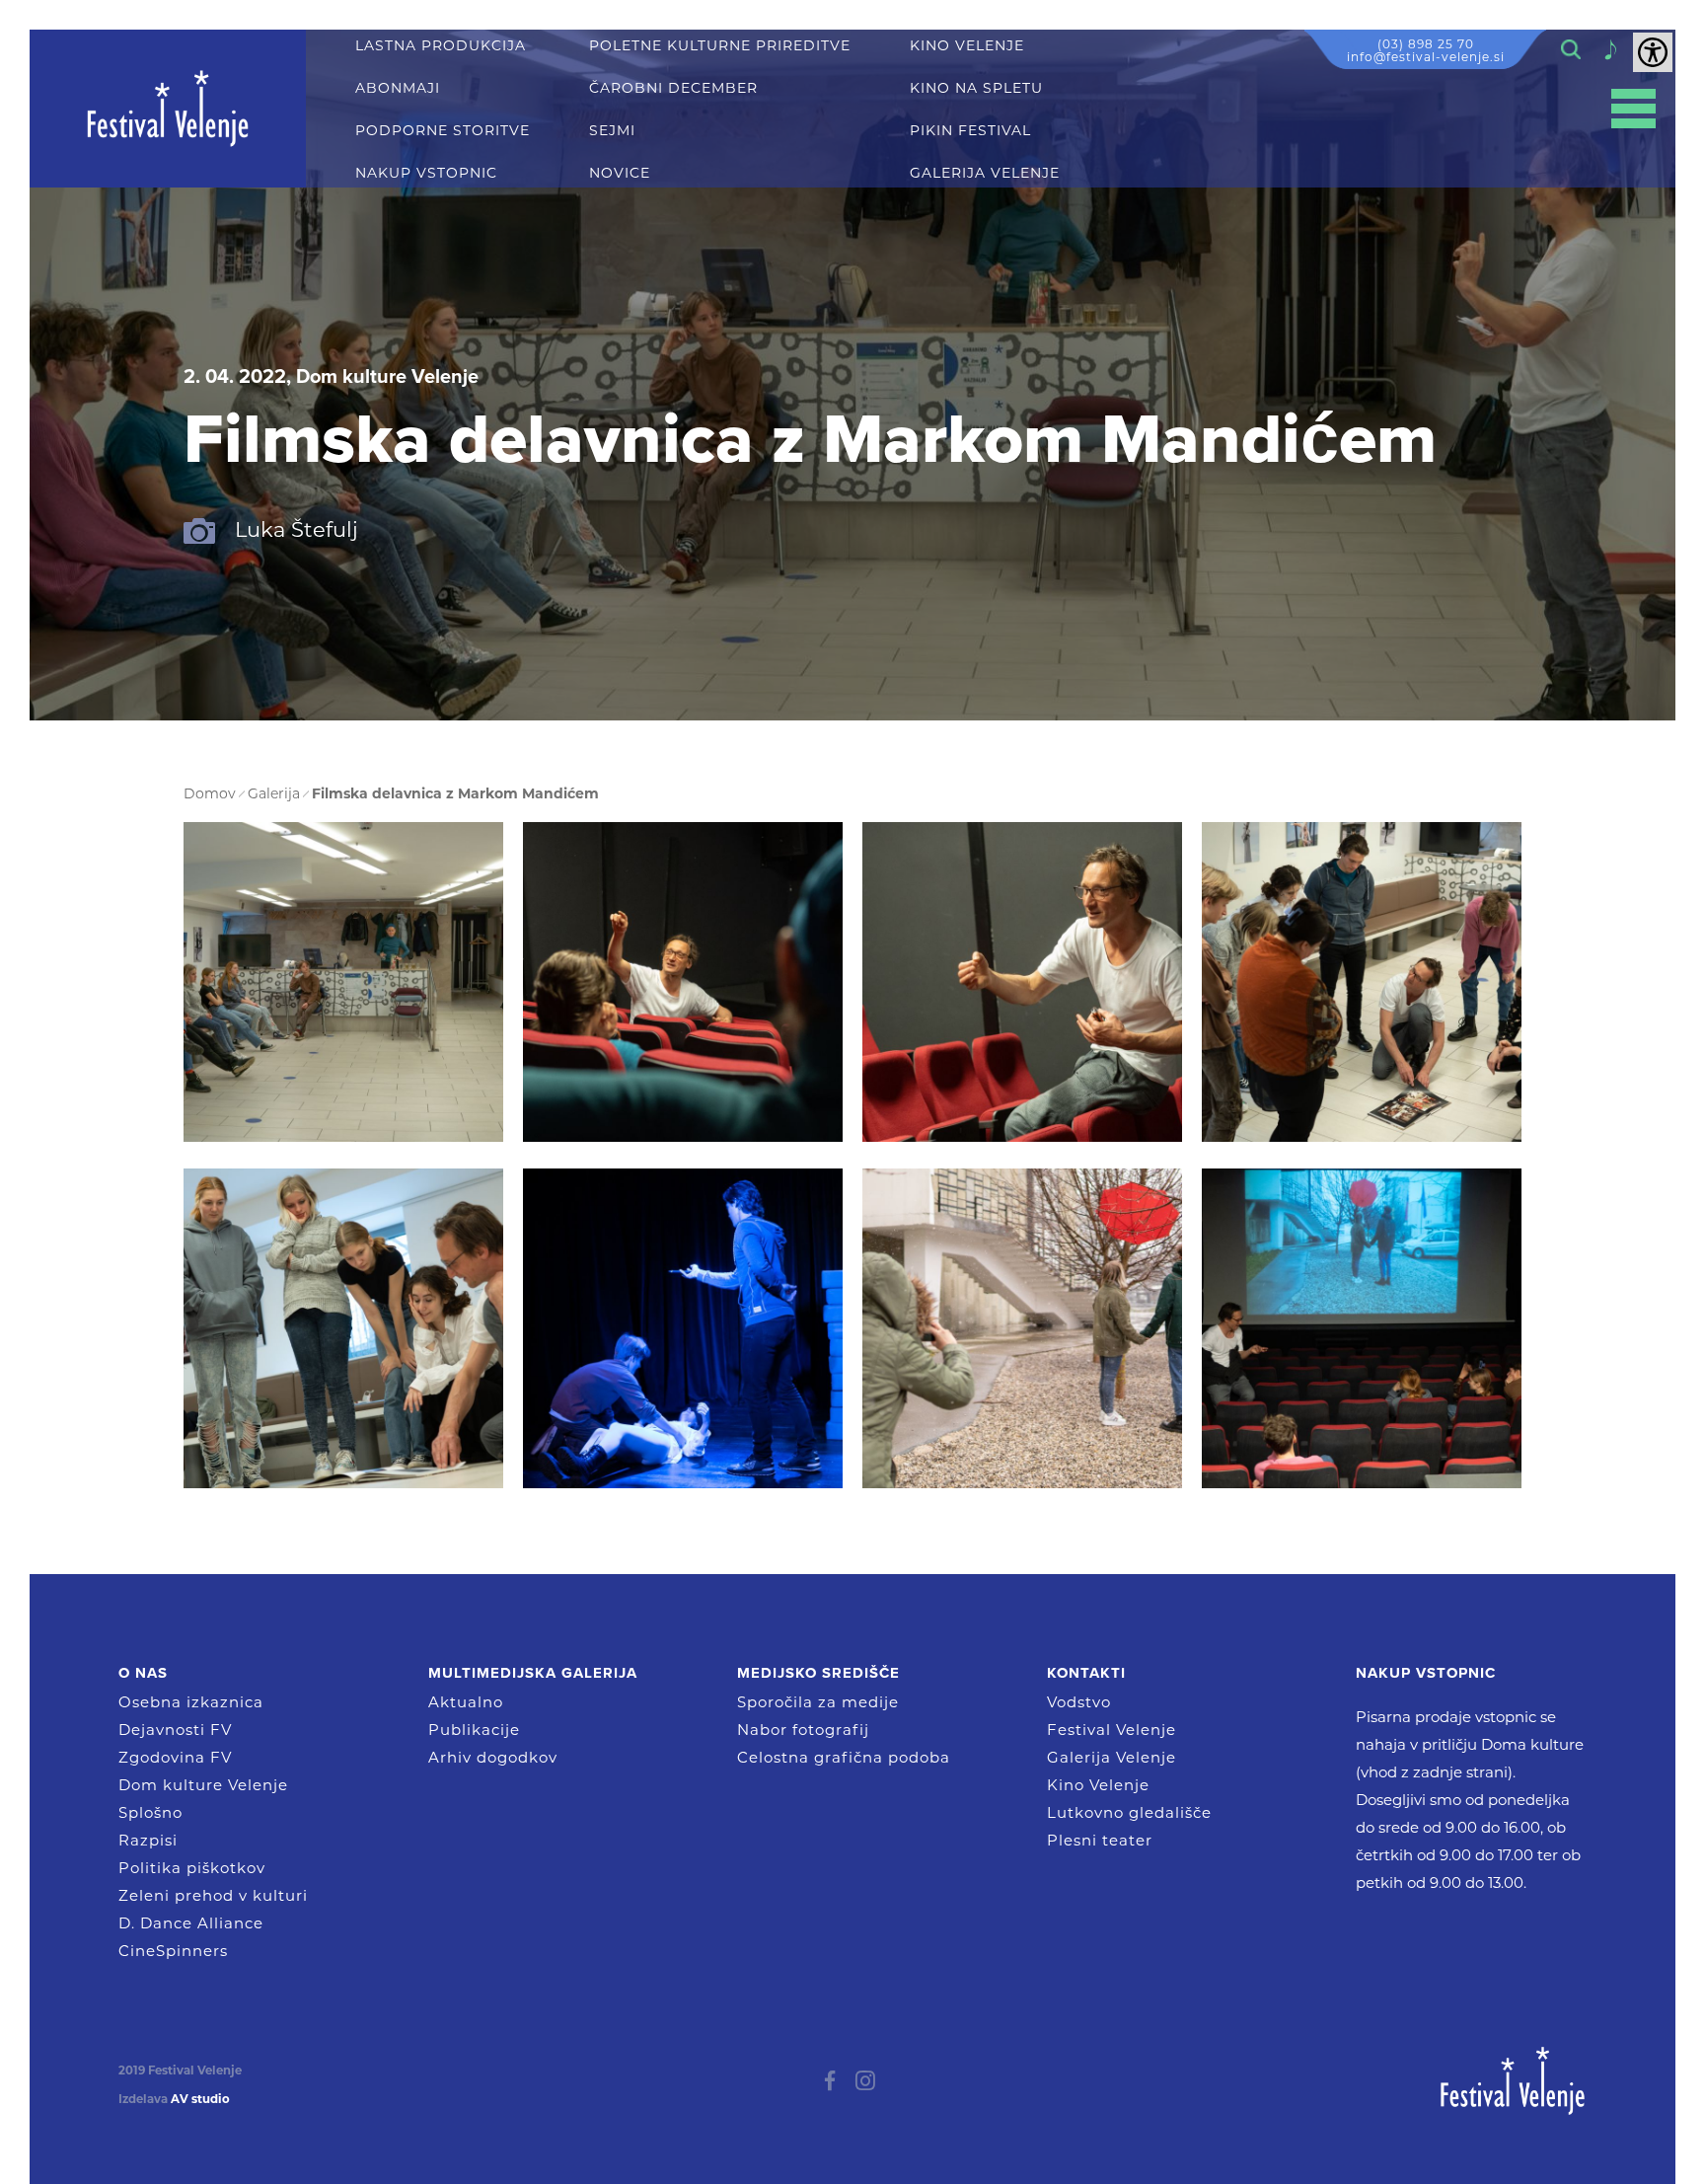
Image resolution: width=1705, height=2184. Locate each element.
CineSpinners (173, 1951)
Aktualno (466, 1702)
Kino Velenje (1098, 1785)
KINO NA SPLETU (976, 88)
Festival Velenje (1112, 1730)
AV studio (200, 2099)
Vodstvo (1079, 1702)
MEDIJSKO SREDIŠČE (818, 1673)
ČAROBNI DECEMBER (673, 88)
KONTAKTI (1086, 1673)
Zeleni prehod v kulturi (213, 1895)
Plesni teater (1100, 1840)
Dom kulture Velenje (203, 1785)
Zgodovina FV (175, 1757)
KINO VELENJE (967, 46)
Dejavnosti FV (175, 1730)
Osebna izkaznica (191, 1702)
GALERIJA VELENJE (985, 173)
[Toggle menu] (1633, 109)
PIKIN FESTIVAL (970, 131)
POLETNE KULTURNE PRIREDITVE (720, 46)
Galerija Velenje (1112, 1757)
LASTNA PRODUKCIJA (441, 46)
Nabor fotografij (803, 1730)
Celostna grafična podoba (844, 1757)
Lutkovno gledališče (1129, 1812)
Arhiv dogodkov (493, 1757)
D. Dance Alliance (191, 1923)
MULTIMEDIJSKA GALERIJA (533, 1673)
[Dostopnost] (1653, 52)
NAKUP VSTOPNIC (426, 173)
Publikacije (474, 1730)
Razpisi (148, 1840)
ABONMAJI (398, 88)
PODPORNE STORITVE (443, 131)
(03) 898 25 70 (1426, 44)
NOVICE (620, 173)
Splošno (150, 1812)
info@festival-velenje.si (1426, 57)
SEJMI (612, 131)
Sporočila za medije (818, 1702)
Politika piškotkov (192, 1868)
